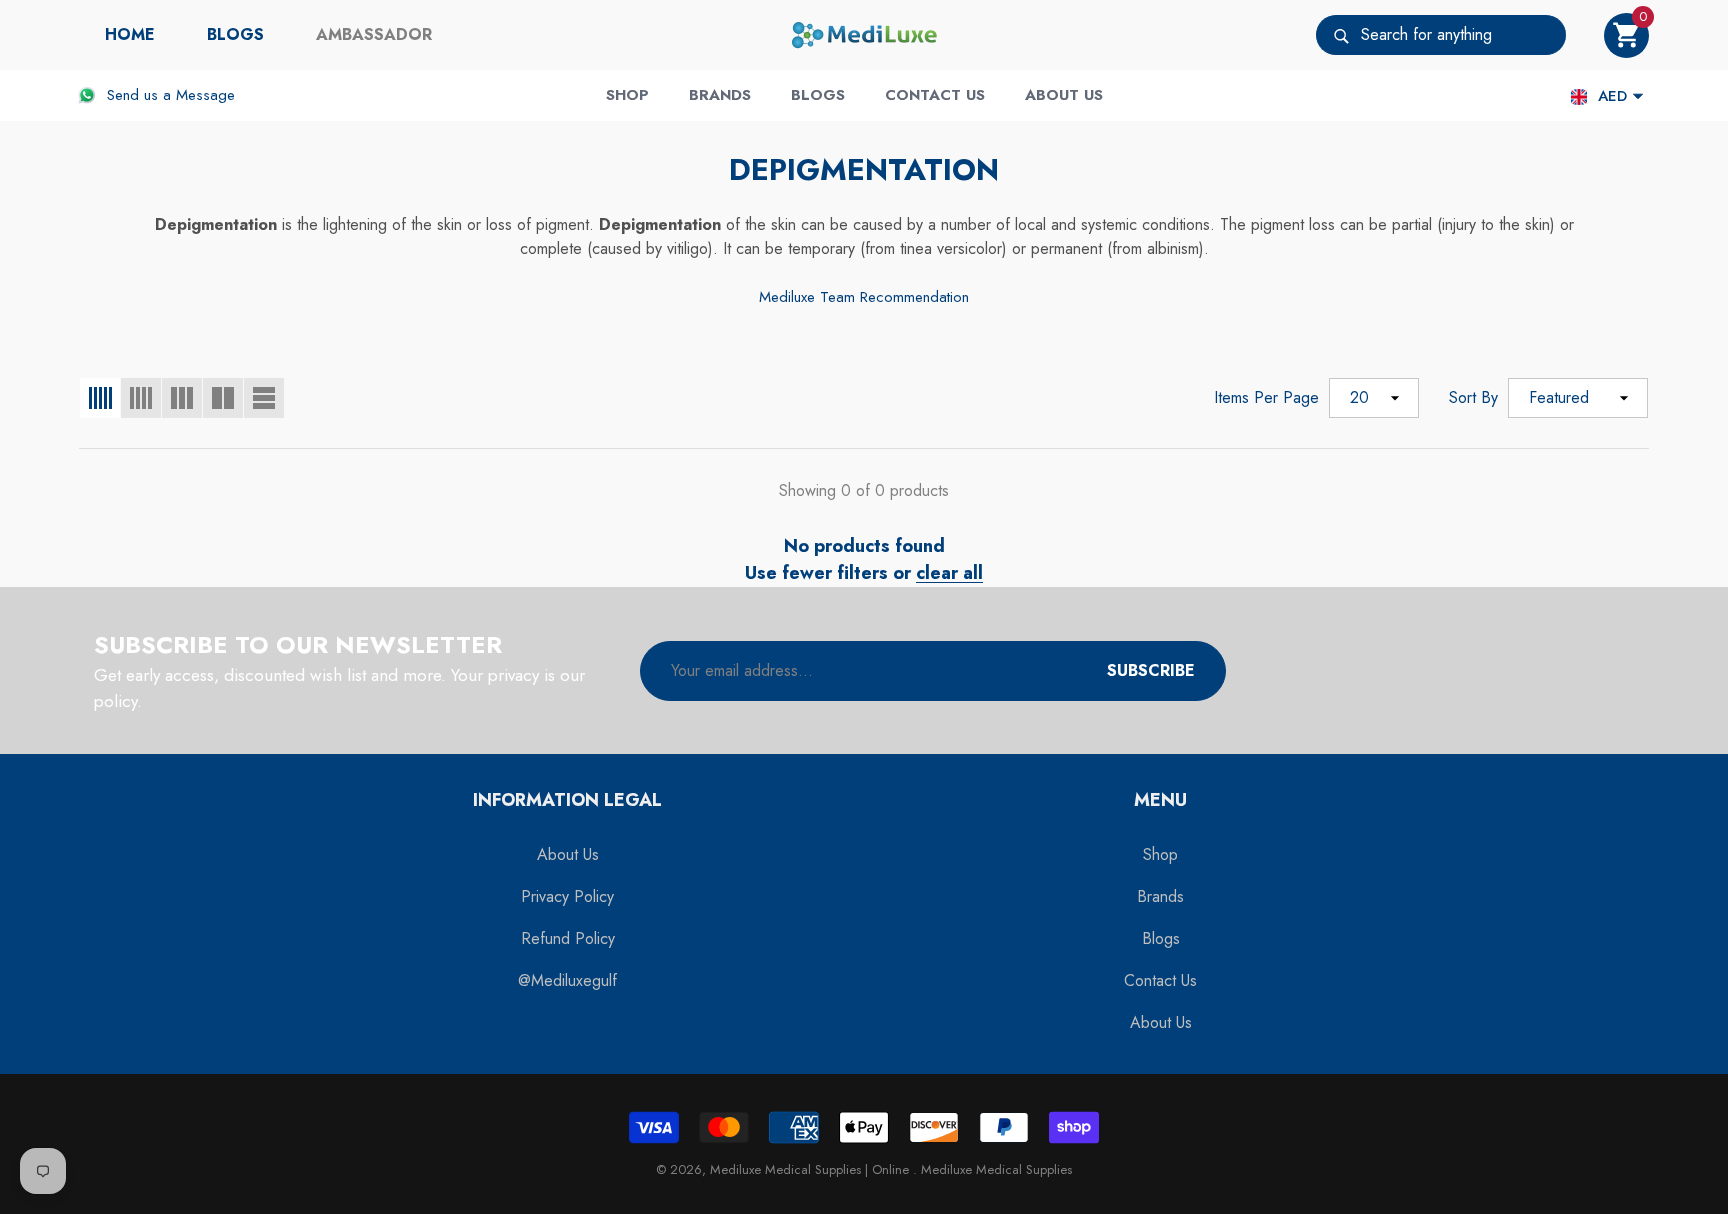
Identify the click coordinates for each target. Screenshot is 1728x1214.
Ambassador (374, 34)
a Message (199, 95)
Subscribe (1151, 670)
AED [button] (1612, 96)
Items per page (1266, 397)
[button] (1626, 35)
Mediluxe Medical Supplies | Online (811, 1169)
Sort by (1473, 397)
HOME (130, 34)
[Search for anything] (1441, 35)
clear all (949, 573)
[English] (1579, 96)
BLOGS (235, 34)
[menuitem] (130, 35)
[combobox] (1463, 35)
